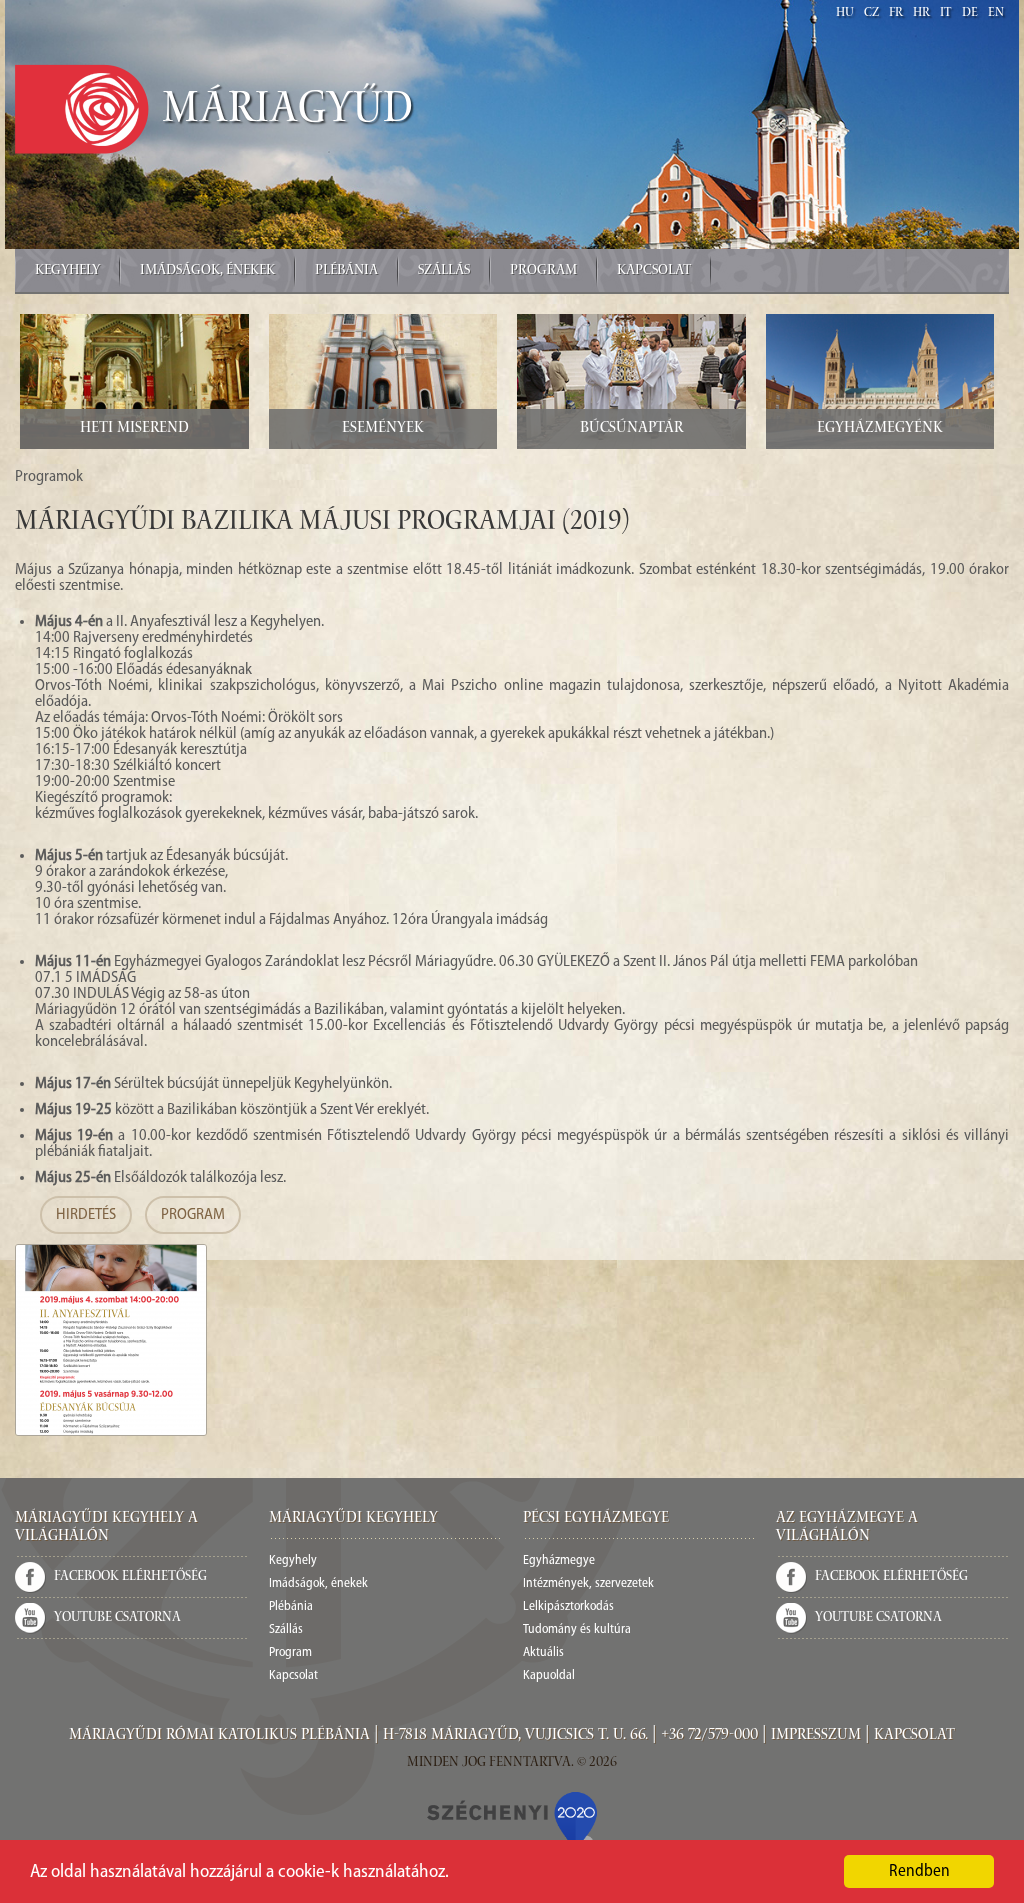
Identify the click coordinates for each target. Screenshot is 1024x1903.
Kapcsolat (654, 271)
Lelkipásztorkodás (568, 1606)
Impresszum (816, 1736)
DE (970, 13)
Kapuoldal (549, 1675)
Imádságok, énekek (207, 271)
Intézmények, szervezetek (588, 1583)
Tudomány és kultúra (577, 1629)
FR (896, 13)
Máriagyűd (288, 112)
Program (543, 271)
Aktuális (543, 1652)
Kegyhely (67, 271)
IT (946, 13)
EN (996, 13)
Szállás (444, 271)
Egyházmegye (559, 1560)
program (193, 1215)
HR (921, 13)
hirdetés (86, 1215)
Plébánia (346, 271)
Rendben (919, 1871)
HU (845, 13)
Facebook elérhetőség (130, 1577)
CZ (871, 13)
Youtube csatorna (117, 1618)
